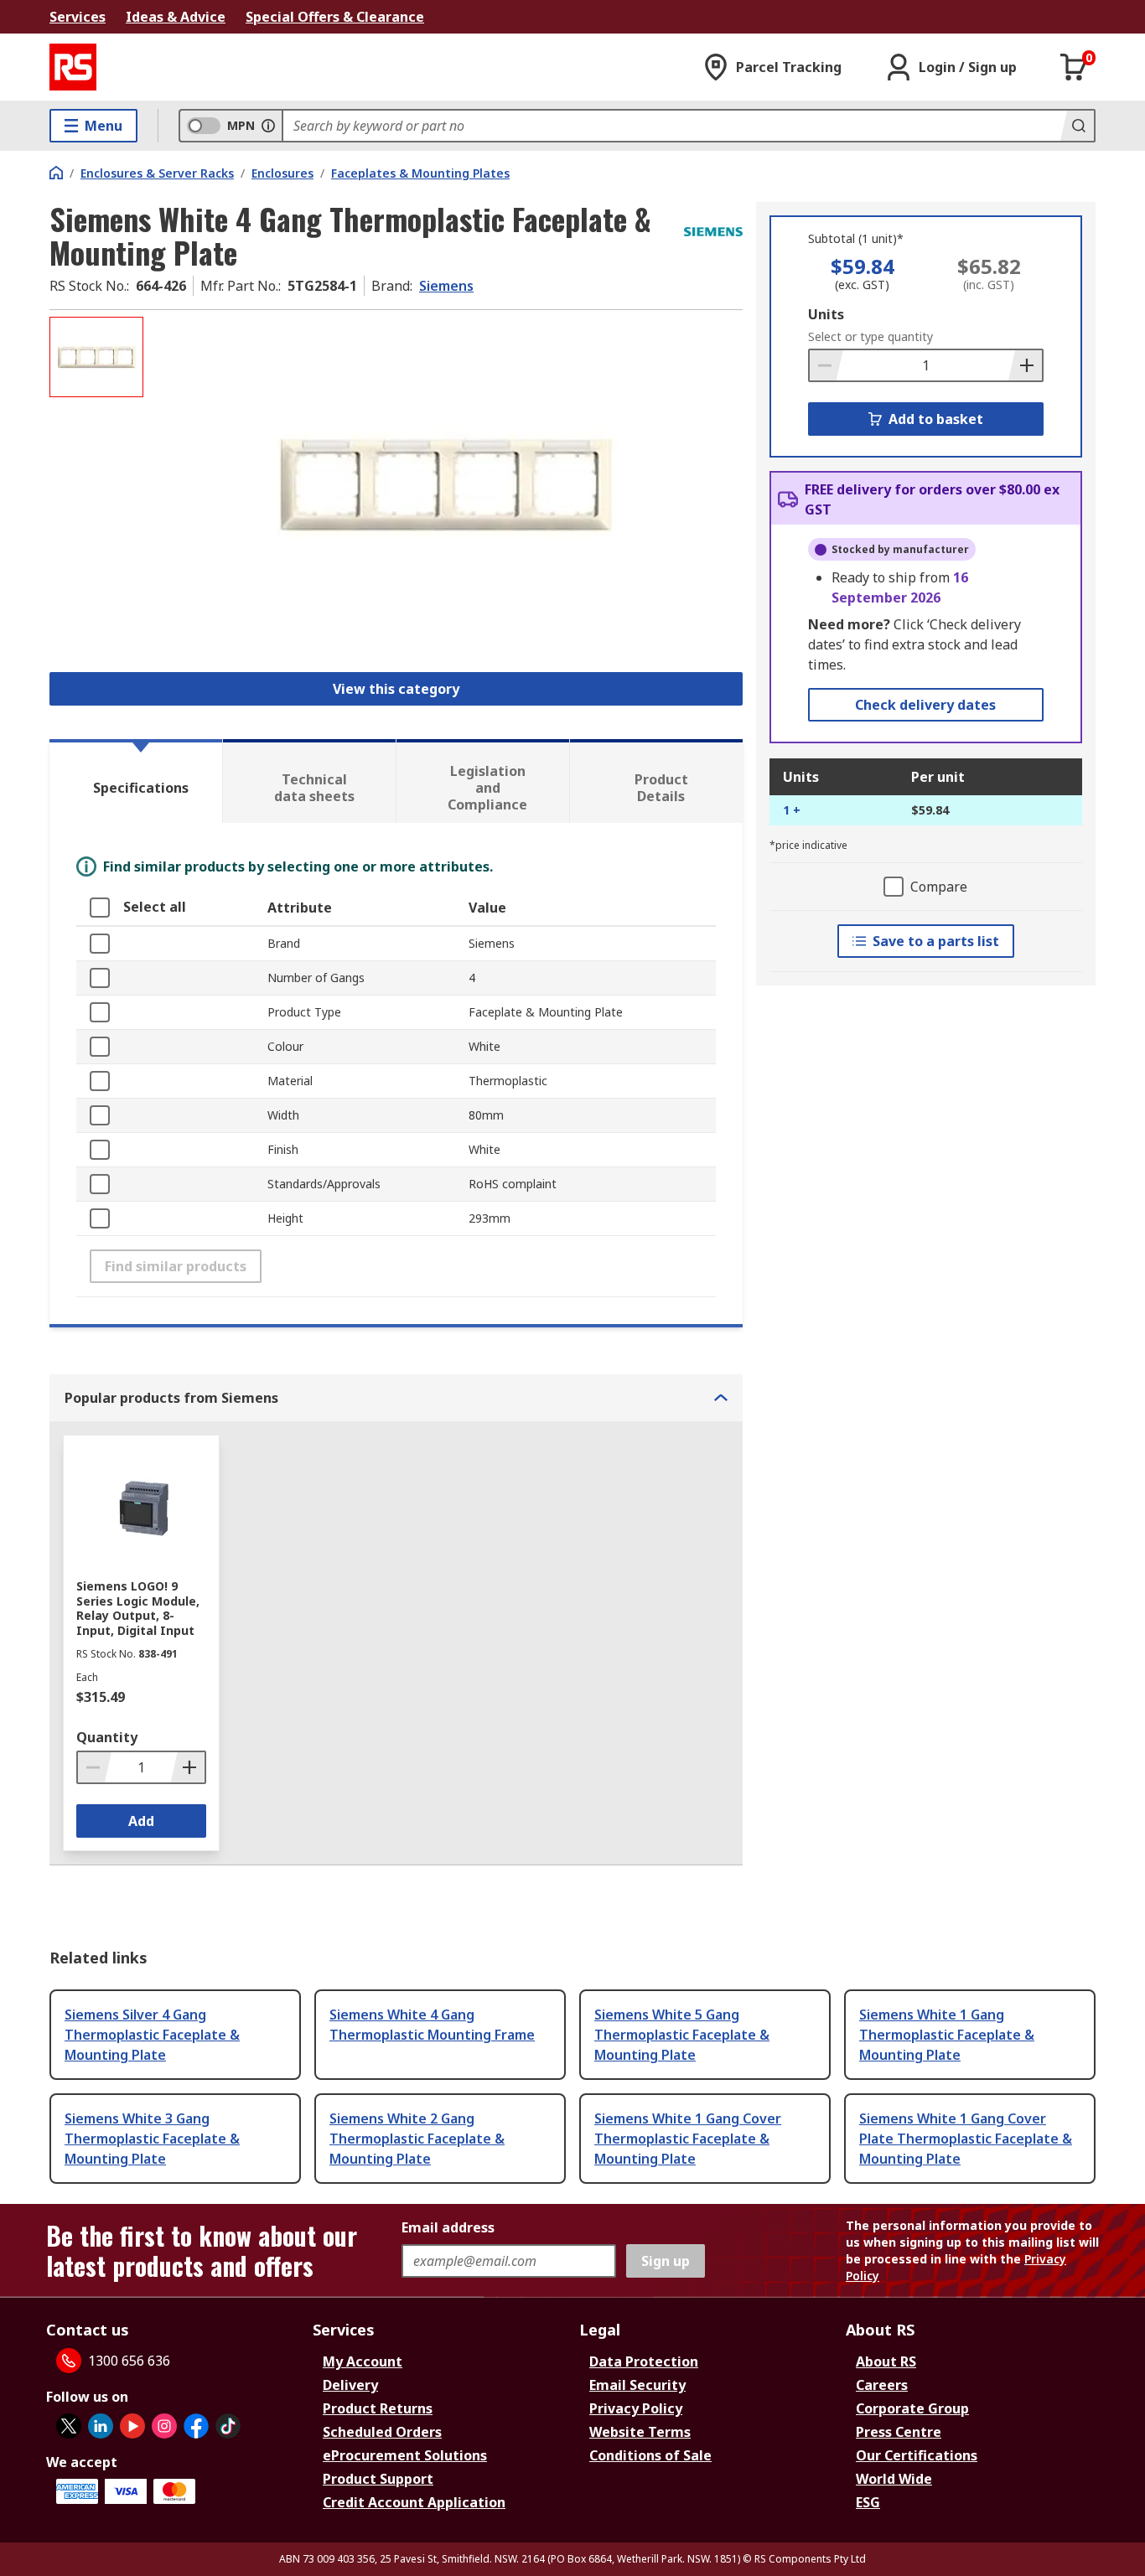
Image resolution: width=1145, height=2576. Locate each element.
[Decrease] (826, 365)
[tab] (136, 781)
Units (826, 314)
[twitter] (69, 2426)
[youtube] (132, 2426)
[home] (56, 173)
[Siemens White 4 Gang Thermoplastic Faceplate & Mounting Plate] (445, 484)
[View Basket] (1074, 67)
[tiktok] (228, 2426)
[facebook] (196, 2426)
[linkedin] (101, 2426)
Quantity (107, 1737)
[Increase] (1025, 365)
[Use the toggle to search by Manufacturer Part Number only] (268, 126)
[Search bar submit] (1077, 126)
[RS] (73, 67)
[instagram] (164, 2426)
